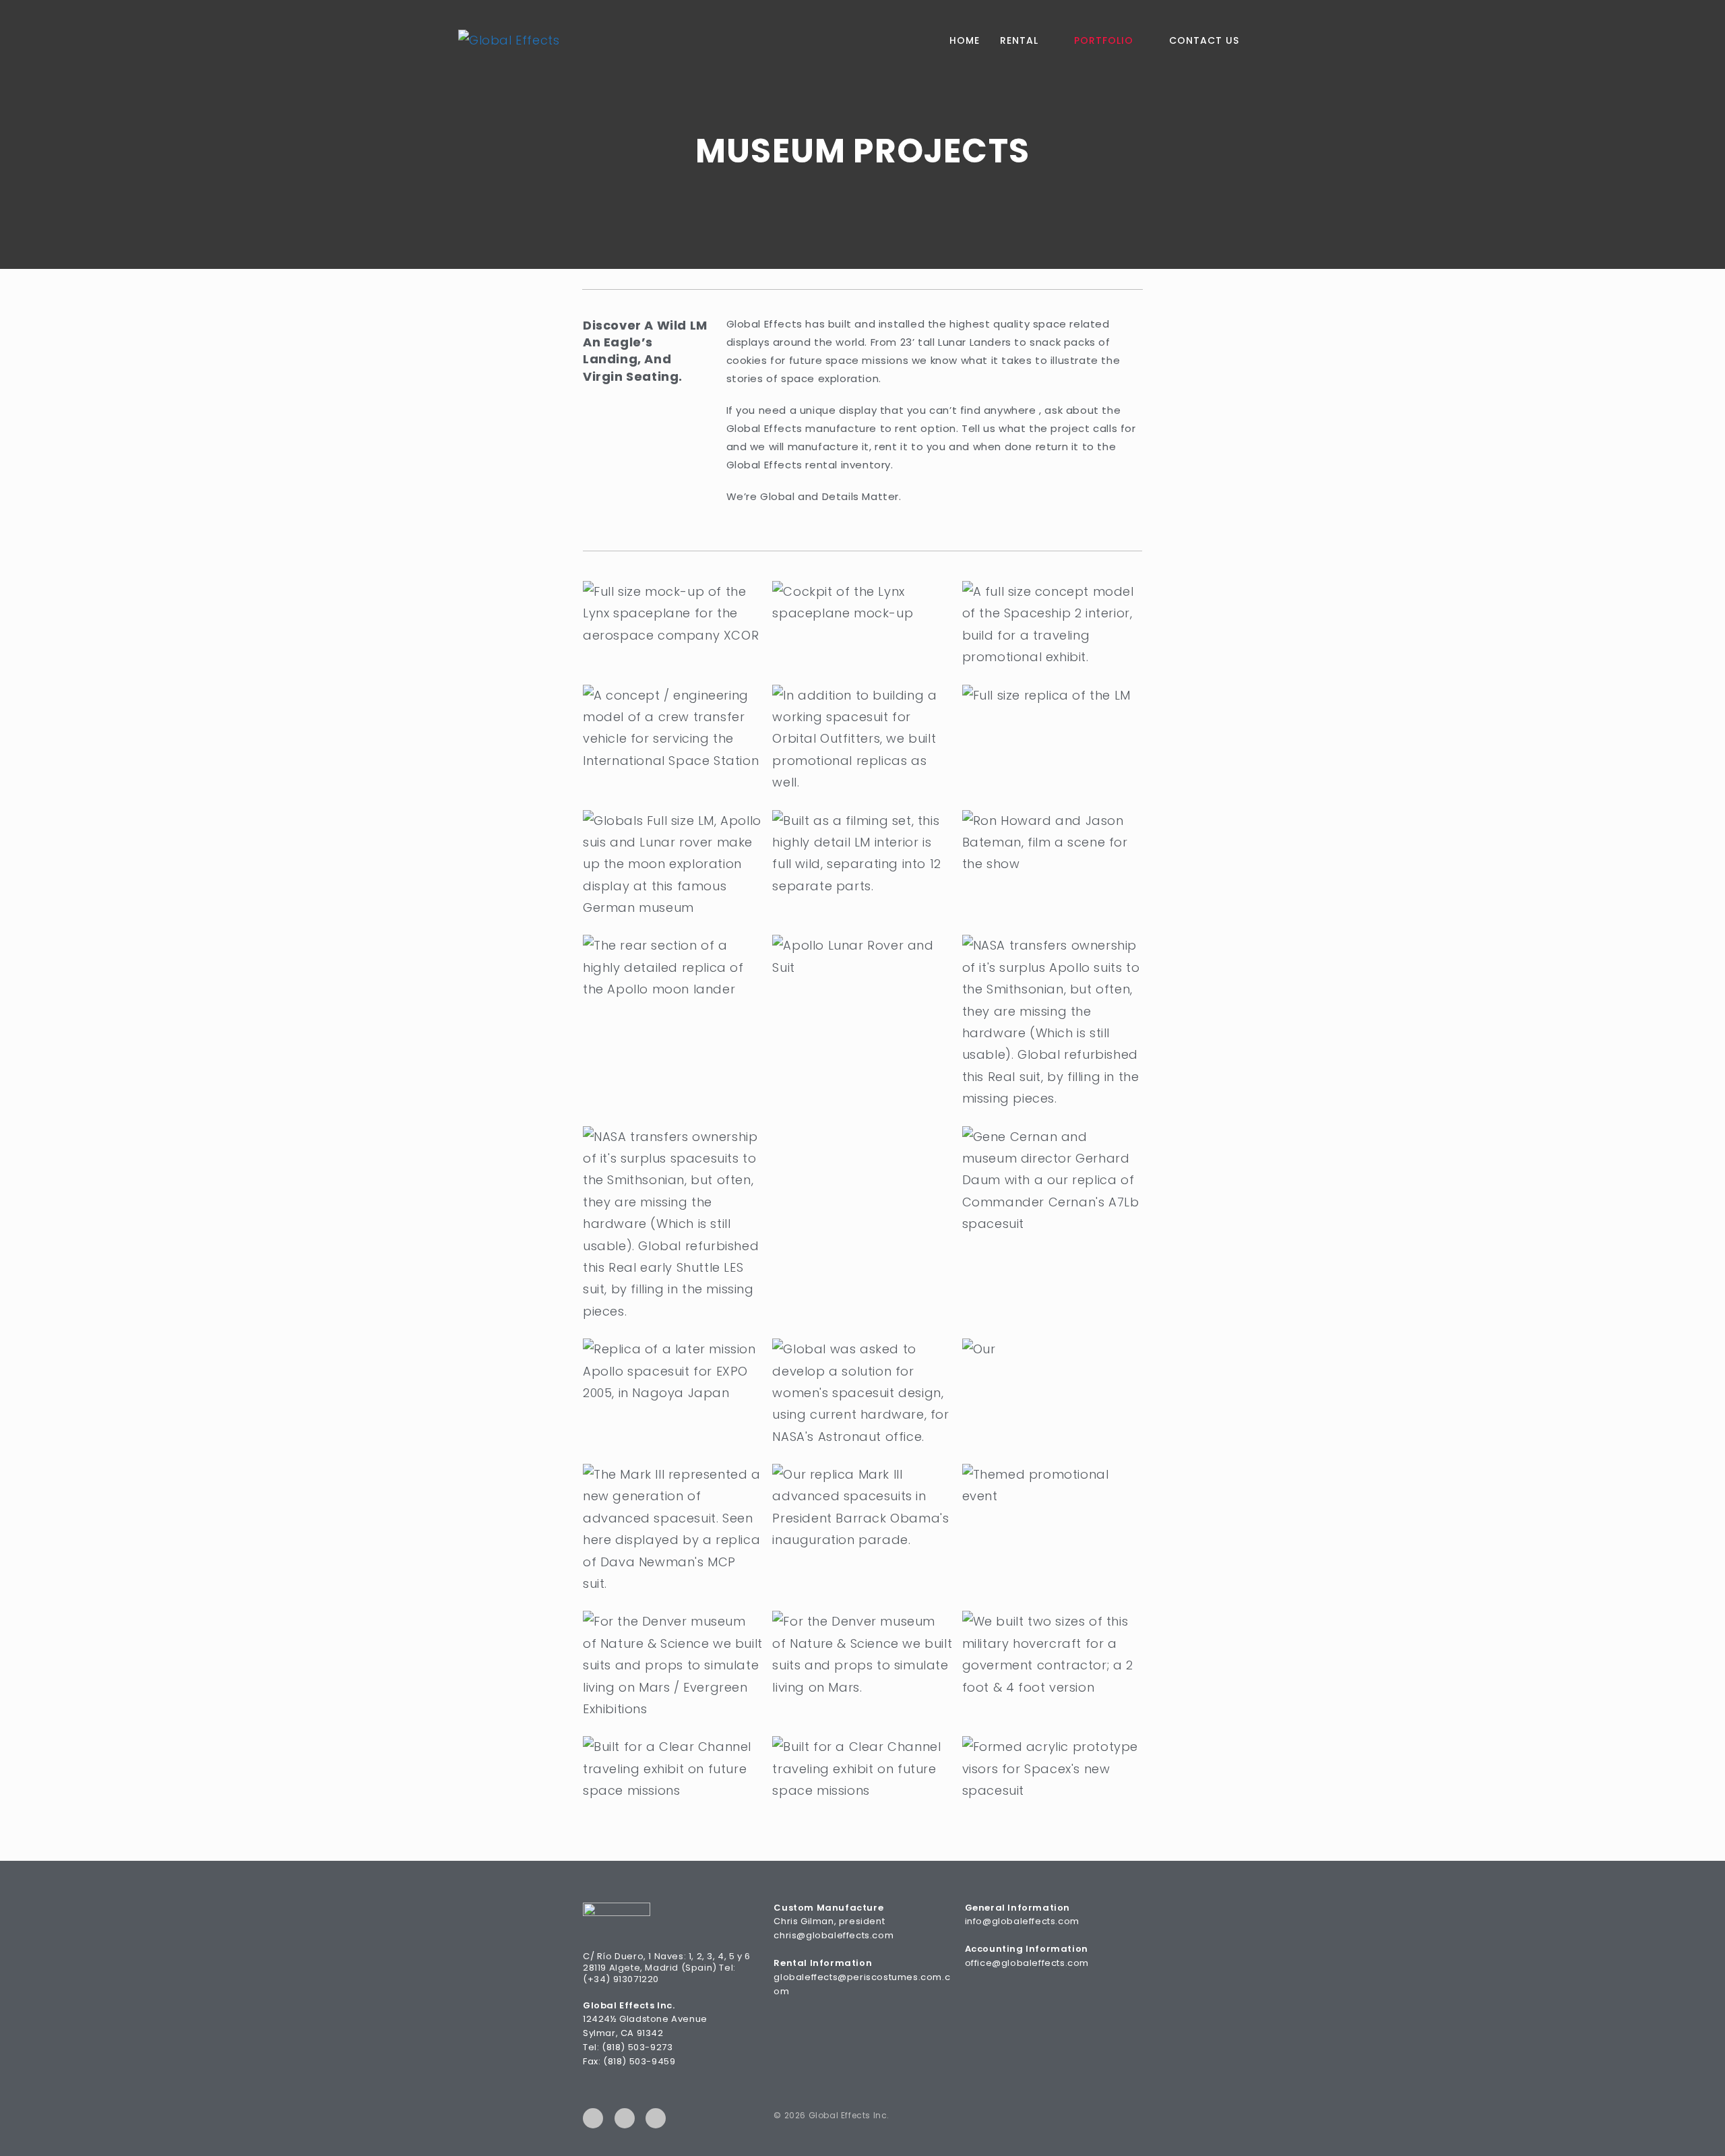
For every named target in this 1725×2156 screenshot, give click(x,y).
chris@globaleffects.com (834, 1935)
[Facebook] (593, 2118)
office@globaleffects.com (1027, 1963)
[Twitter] (625, 2118)
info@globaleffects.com (1022, 1921)
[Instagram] (656, 2118)
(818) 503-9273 (637, 2047)
